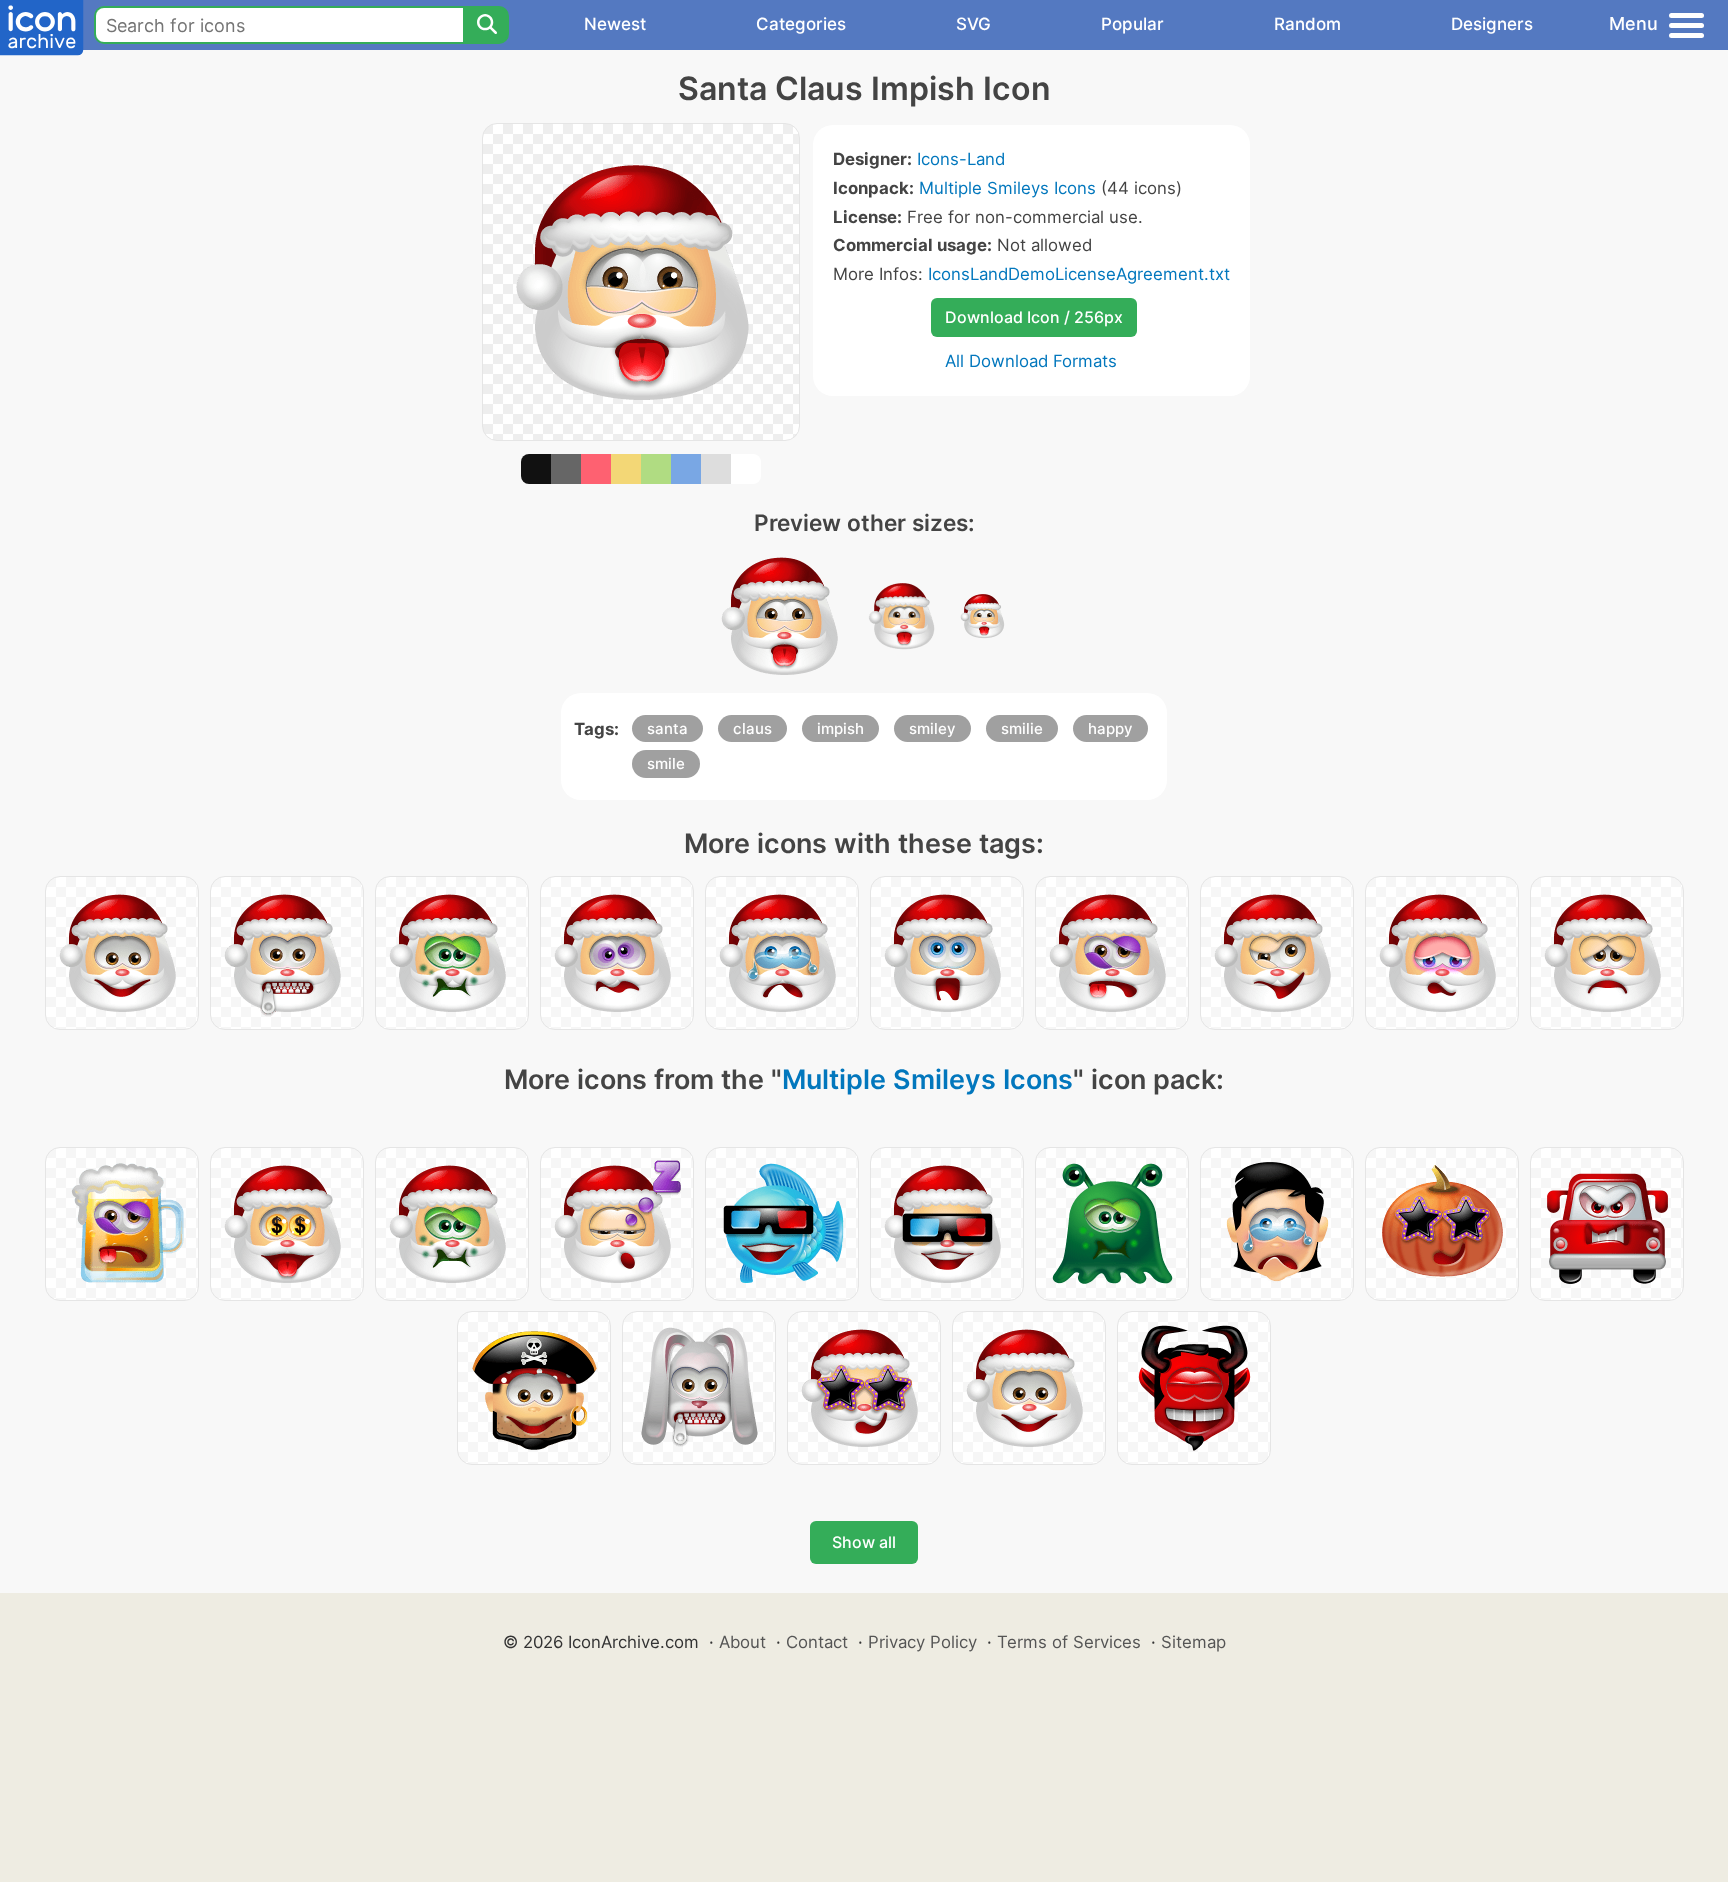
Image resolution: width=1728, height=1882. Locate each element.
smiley (932, 728)
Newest (615, 24)
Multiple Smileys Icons (1007, 188)
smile (666, 763)
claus (752, 728)
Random (1307, 24)
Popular (1132, 24)
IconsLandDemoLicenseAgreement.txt (1079, 274)
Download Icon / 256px (1034, 317)
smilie (1022, 728)
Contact (817, 1642)
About (742, 1642)
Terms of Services (1069, 1642)
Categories (801, 24)
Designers (1492, 24)
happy (1110, 728)
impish (840, 728)
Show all (864, 1542)
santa (667, 728)
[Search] (486, 25)
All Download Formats (1031, 361)
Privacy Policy (922, 1642)
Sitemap (1193, 1642)
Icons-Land (961, 159)
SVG (973, 24)
